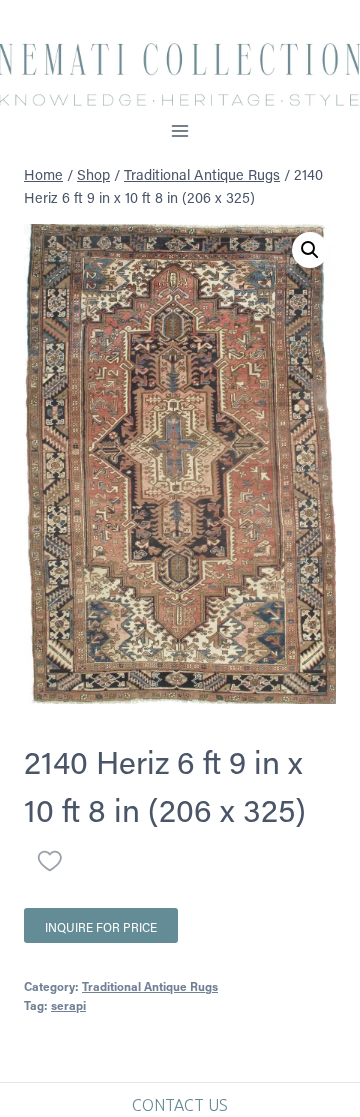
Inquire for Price (101, 927)
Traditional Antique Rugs (150, 986)
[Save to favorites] (50, 861)
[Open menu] (180, 130)
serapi (68, 1005)
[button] (310, 250)
